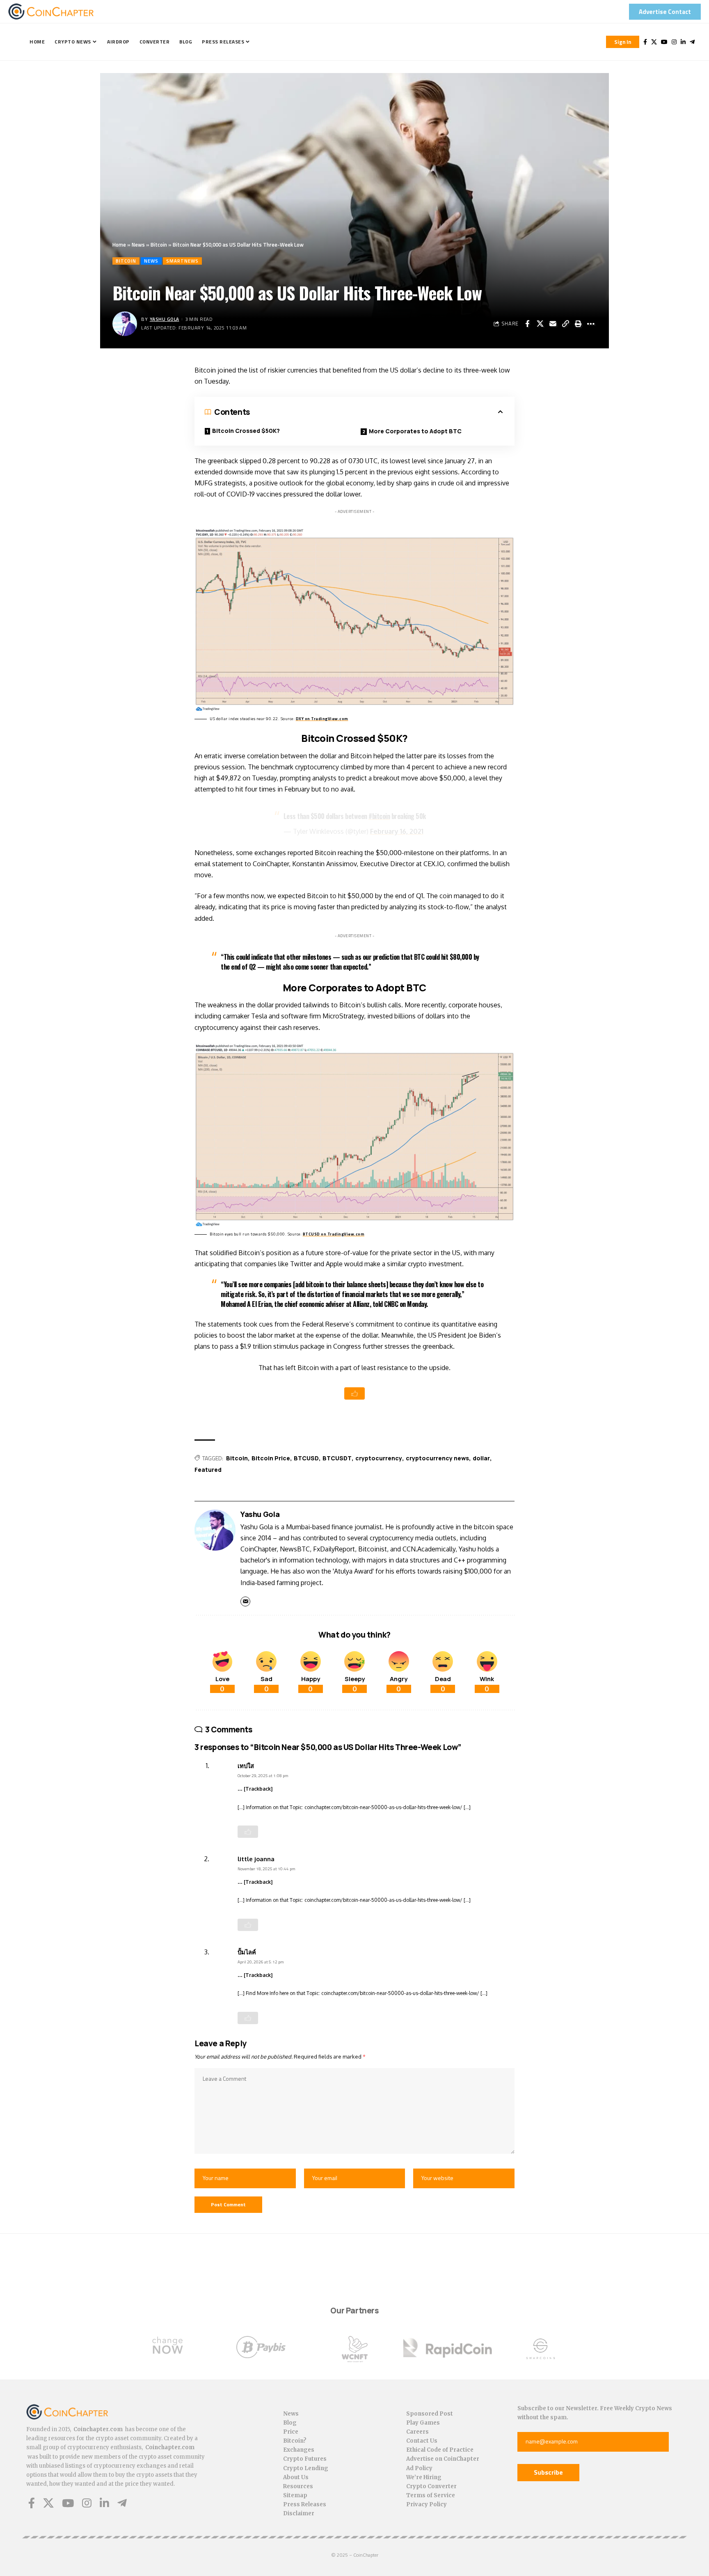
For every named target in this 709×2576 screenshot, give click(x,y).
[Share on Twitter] (540, 324)
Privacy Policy (427, 2504)
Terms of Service (431, 2495)
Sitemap (295, 2495)
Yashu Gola (165, 319)
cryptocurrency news (437, 1458)
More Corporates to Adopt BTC (415, 431)
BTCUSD (306, 1458)
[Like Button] (354, 1393)
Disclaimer (299, 2513)
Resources (298, 2486)
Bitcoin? (295, 2441)
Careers (417, 2432)
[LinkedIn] (683, 42)
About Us (296, 2477)
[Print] (578, 324)
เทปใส (246, 1766)
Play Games (423, 2423)
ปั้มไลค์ (247, 1952)
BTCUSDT (337, 1458)
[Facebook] (645, 42)
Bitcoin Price (271, 1458)
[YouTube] (664, 42)
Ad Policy (419, 2468)
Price (291, 2432)
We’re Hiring (424, 2477)
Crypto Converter (431, 2486)
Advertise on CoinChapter (443, 2459)
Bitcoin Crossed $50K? (246, 431)
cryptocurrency (379, 1458)
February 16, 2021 (397, 831)
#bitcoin (379, 816)
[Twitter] (654, 42)
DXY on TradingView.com (322, 719)
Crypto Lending (306, 2468)
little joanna (256, 1859)
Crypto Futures (305, 2459)
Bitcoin (159, 245)
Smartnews (182, 261)
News (138, 245)
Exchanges (299, 2450)
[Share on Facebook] (527, 324)
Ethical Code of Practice (440, 2450)
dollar (481, 1458)
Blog (290, 2423)
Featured (208, 1470)
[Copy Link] (565, 324)
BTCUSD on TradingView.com (334, 1234)
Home (119, 245)
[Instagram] (674, 42)
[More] (591, 324)
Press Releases (305, 2504)
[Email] (553, 324)
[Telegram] (692, 42)
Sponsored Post (430, 2414)
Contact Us (422, 2441)
